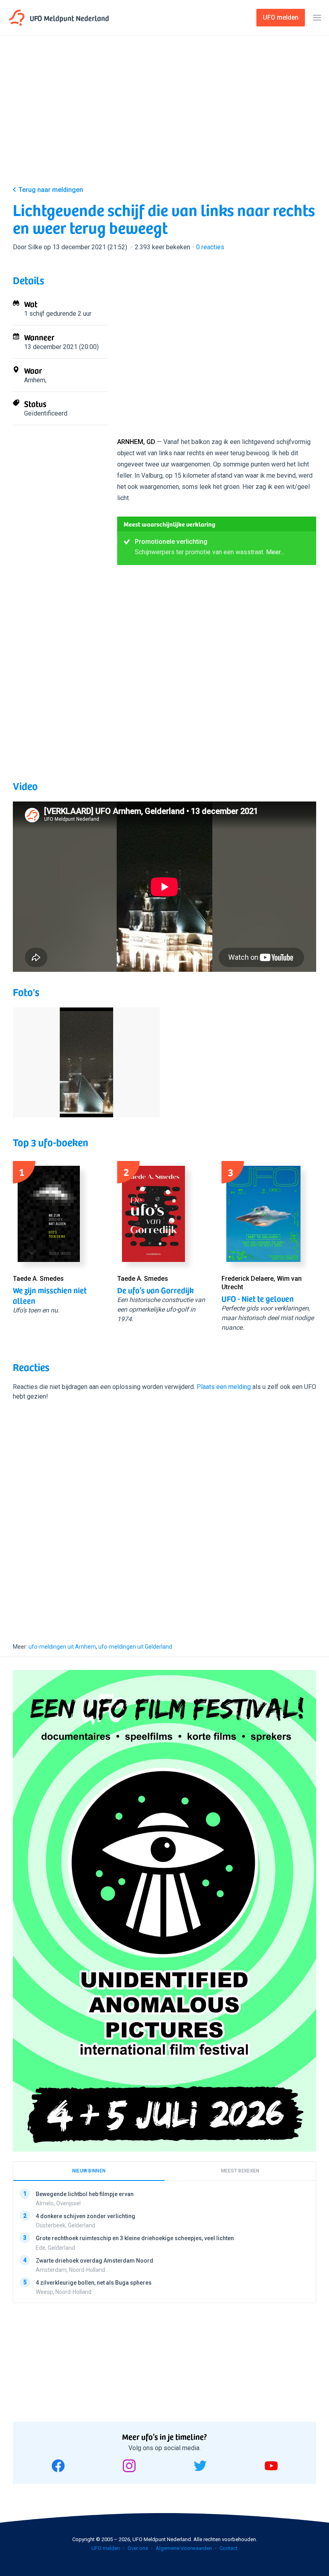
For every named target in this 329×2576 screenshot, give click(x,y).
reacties (210, 247)
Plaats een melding (224, 1387)
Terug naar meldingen (51, 190)
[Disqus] (164, 1514)
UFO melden (106, 2548)
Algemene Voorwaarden (184, 2548)
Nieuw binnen (89, 2171)
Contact (228, 2548)
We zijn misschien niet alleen (50, 1295)
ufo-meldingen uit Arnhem (62, 1647)
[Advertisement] (164, 117)
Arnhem (35, 380)
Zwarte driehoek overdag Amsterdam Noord (94, 2261)
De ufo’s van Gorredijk (155, 1290)
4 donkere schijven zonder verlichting (85, 2216)
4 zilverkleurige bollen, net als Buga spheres (94, 2283)
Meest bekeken (240, 2171)
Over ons (138, 2548)
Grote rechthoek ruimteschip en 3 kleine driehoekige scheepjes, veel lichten (135, 2238)
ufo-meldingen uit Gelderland (135, 1647)
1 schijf (34, 314)
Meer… (275, 552)
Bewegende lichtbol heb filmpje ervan (85, 2194)
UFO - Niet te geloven (258, 1298)
